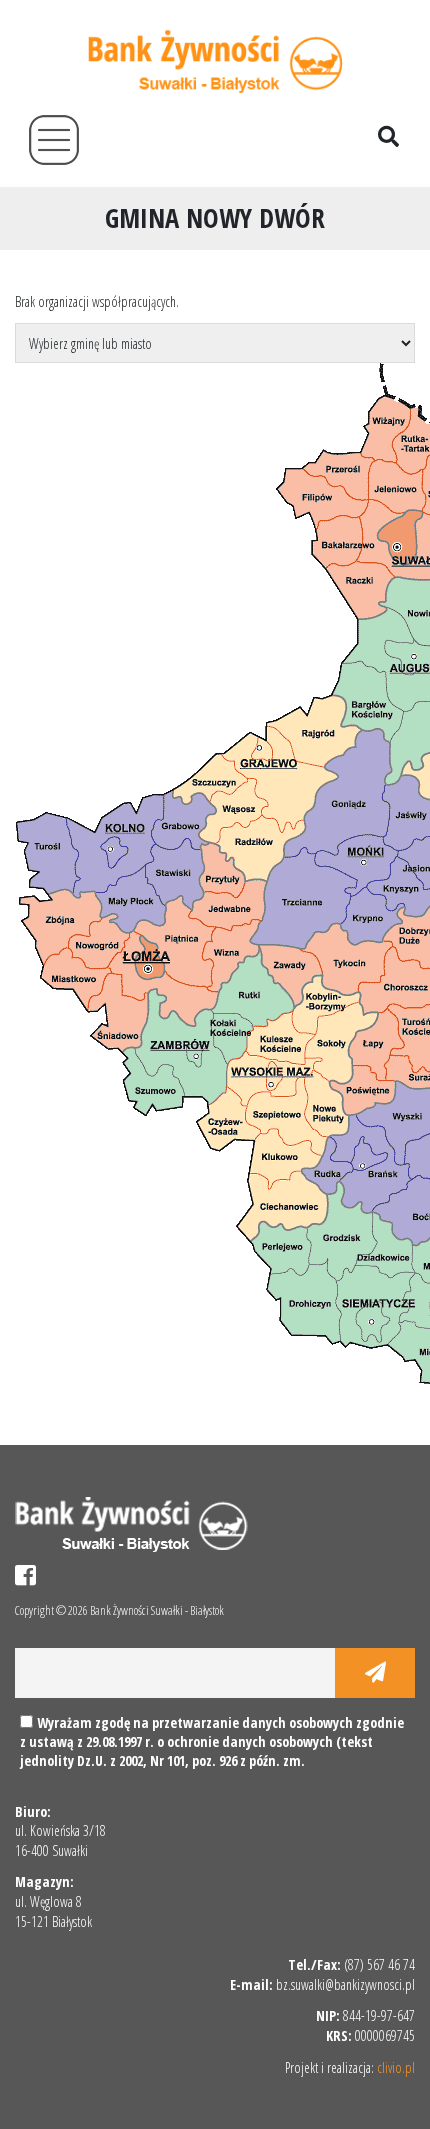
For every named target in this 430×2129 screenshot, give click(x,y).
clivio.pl (396, 2067)
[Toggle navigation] (54, 140)
